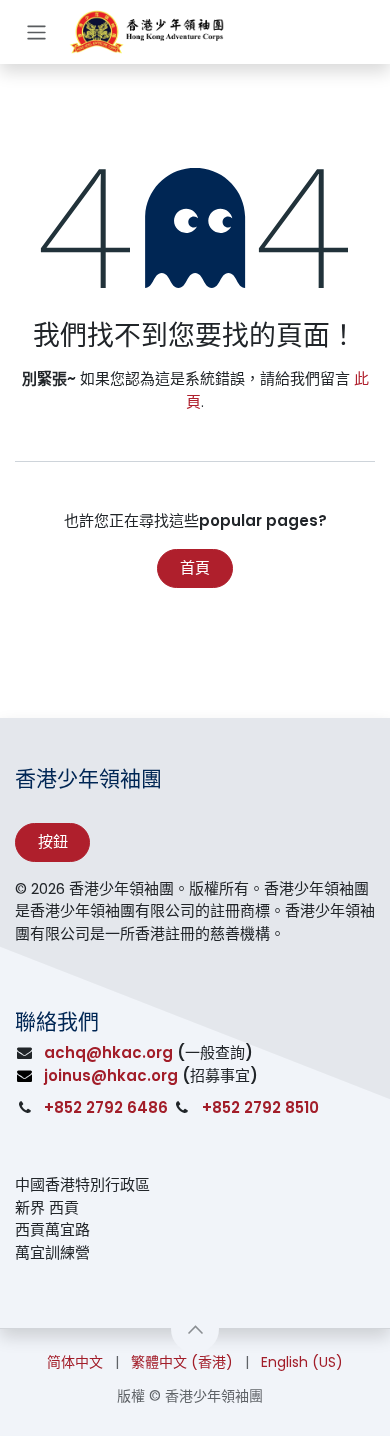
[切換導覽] (36, 31)
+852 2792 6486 (106, 1107)
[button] (195, 1329)
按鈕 (53, 841)
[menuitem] (75, 1362)
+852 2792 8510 (260, 1107)
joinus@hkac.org (111, 1075)
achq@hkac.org (108, 1052)
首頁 (195, 567)
